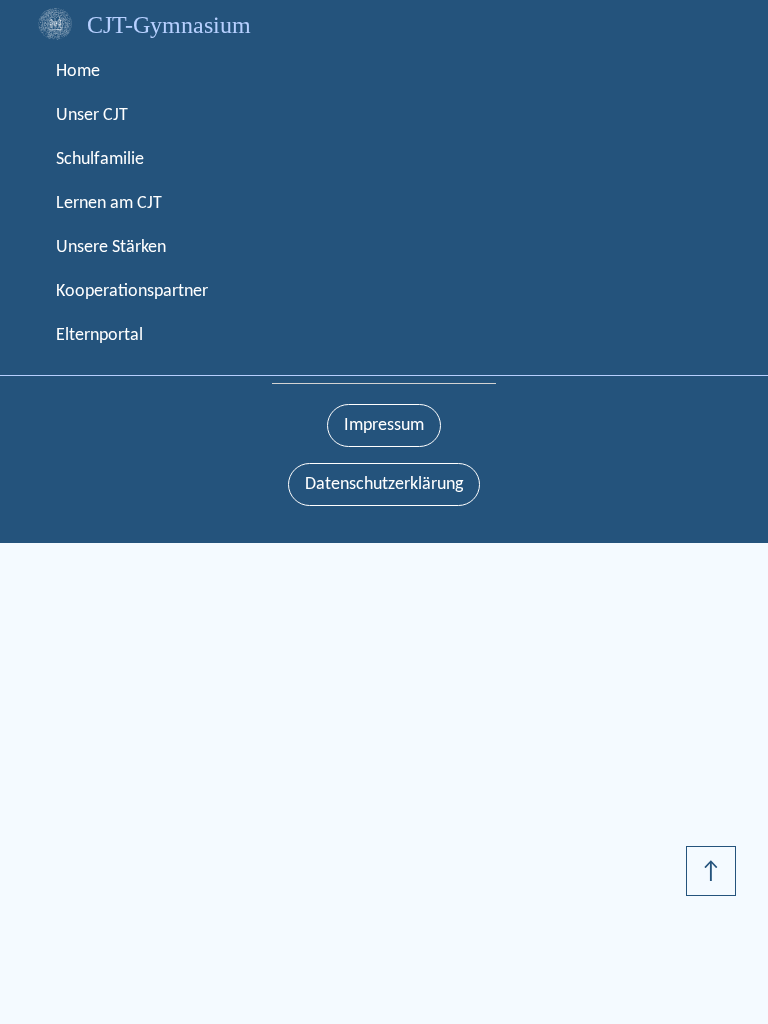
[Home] (55, 24)
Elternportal (99, 335)
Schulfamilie (100, 159)
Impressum (384, 425)
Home (78, 71)
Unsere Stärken (111, 247)
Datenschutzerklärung (384, 484)
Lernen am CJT (109, 203)
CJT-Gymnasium (169, 25)
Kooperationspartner (132, 291)
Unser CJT (92, 115)
